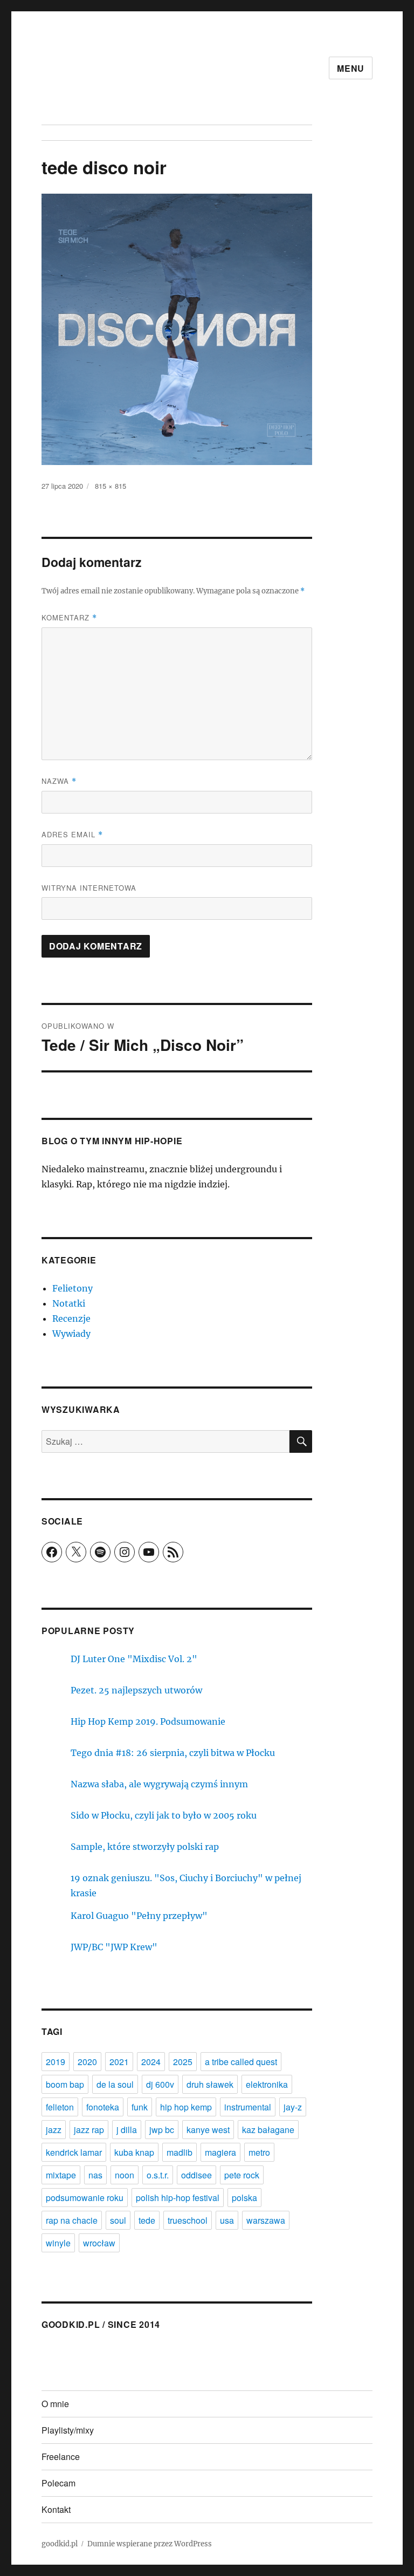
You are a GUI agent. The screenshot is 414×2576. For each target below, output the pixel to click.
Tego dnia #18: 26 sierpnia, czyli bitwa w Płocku (173, 1753)
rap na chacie (72, 2220)
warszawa (266, 2220)
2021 (119, 2062)
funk (140, 2107)
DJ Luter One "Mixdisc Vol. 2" (134, 1659)
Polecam (58, 2483)
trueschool (188, 2220)
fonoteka (103, 2107)
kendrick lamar (74, 2152)
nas (95, 2175)
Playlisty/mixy (68, 2430)
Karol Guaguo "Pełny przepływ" (139, 1916)
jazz (54, 2130)
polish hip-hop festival (178, 2198)
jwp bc (162, 2130)
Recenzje (71, 1318)
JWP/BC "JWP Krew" (114, 1947)
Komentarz (69, 617)
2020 (87, 2062)
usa (227, 2220)
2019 (56, 2062)
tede (147, 2220)
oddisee (196, 2175)
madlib (180, 2152)
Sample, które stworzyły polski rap (145, 1847)
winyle (58, 2243)
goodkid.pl (60, 2544)
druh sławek (210, 2084)
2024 (151, 2062)
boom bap (65, 2084)
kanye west (208, 2130)
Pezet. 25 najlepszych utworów (136, 1690)
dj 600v (160, 2084)
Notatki (69, 1303)
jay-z (293, 2107)
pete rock (242, 2175)
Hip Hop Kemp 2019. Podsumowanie (148, 1721)
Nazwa (59, 781)
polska (244, 2198)
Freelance (61, 2457)
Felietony (73, 1288)
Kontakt (56, 2509)
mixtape (61, 2175)
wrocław (99, 2243)
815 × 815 (111, 486)
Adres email (72, 834)
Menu (351, 68)
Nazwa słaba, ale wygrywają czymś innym (159, 1784)
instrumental (248, 2107)
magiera (220, 2152)
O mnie (55, 2404)
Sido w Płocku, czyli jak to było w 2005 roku (164, 1815)
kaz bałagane (268, 2130)
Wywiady (71, 1334)
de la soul (115, 2084)
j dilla (127, 2130)
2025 (183, 2062)
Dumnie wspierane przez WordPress (150, 2544)
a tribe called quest (241, 2062)
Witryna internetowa (89, 888)
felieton (60, 2107)
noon (125, 2175)
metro (259, 2152)
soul (118, 2220)
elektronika (267, 2084)
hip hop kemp (186, 2107)
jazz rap (89, 2130)
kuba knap (134, 2152)
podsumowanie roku (85, 2198)
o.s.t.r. (158, 2175)
